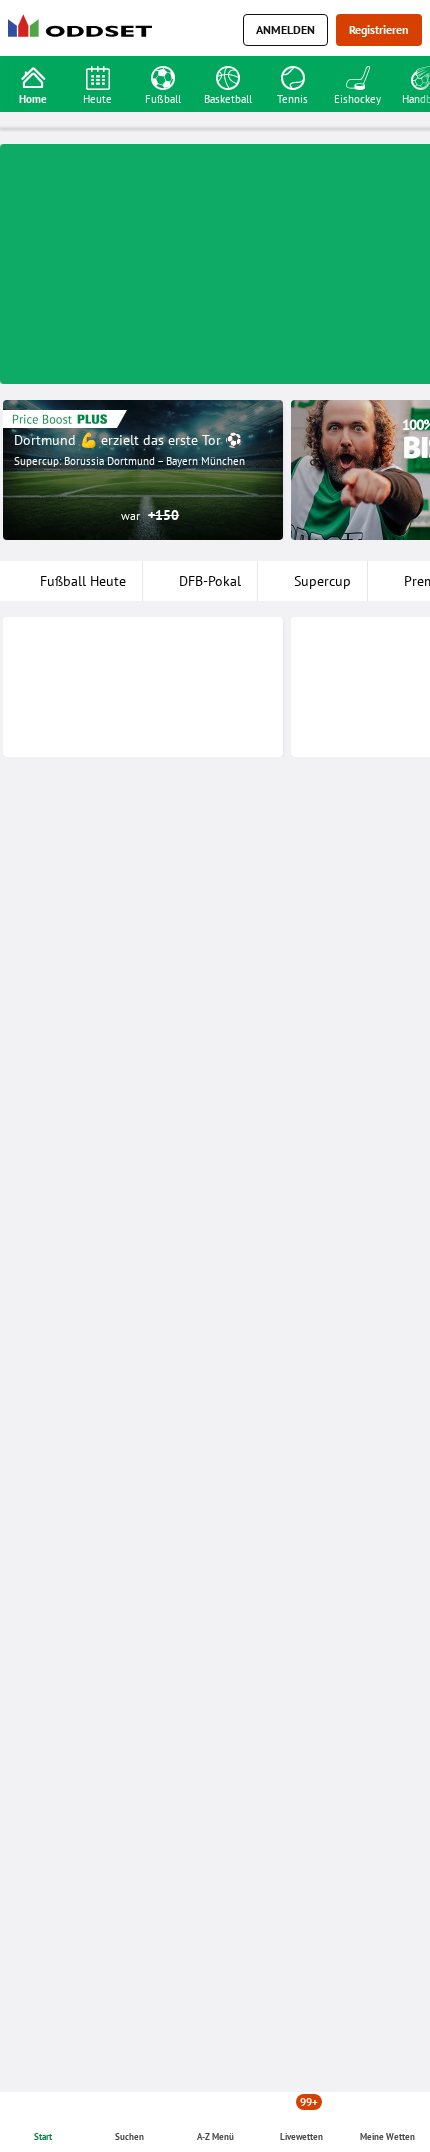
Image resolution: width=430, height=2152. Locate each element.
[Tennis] (292, 76)
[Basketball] (227, 76)
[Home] (84, 30)
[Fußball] (162, 76)
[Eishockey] (357, 76)
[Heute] (97, 76)
